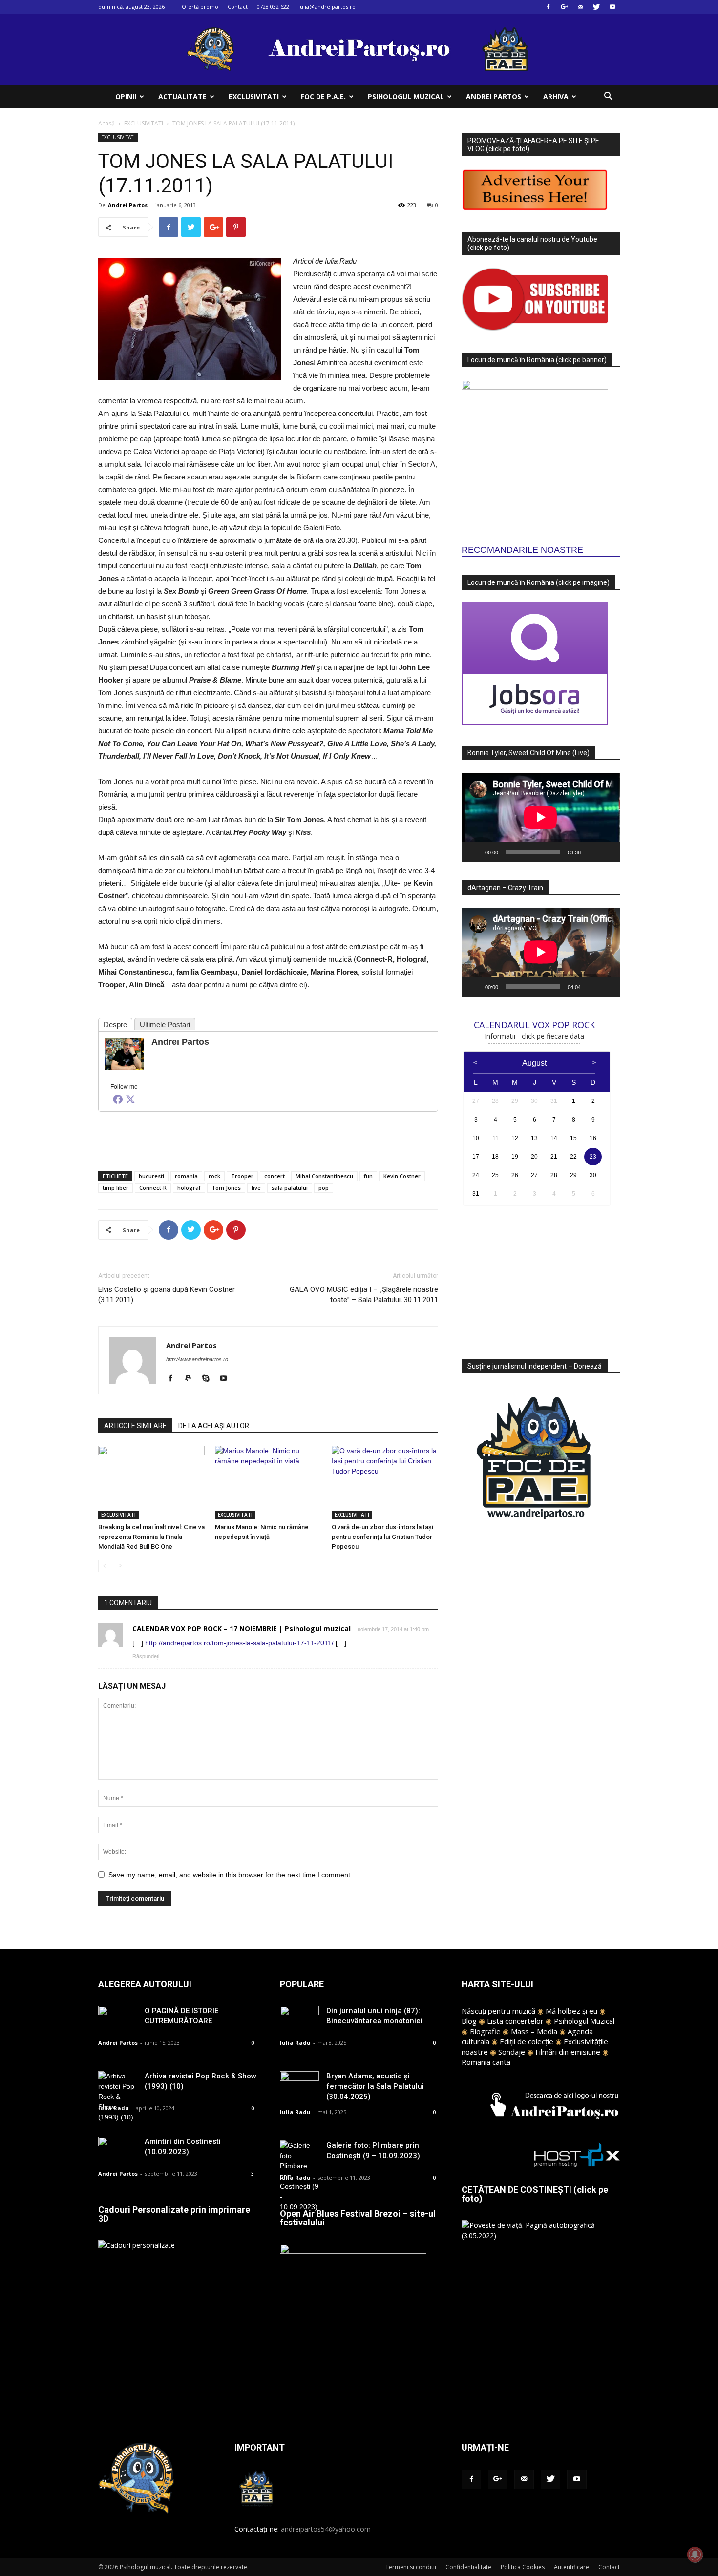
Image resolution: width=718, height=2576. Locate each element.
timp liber (116, 1188)
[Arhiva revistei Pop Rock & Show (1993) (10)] (118, 2097)
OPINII (126, 96)
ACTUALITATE (182, 96)
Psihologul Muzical (584, 2021)
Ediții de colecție (527, 2041)
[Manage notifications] (695, 2555)
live (256, 1188)
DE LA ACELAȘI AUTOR (214, 1426)
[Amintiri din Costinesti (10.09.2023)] (118, 2150)
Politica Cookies (523, 2567)
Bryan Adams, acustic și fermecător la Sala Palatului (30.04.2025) (375, 2086)
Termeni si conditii (411, 2567)
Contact (238, 7)
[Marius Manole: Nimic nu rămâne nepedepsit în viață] (268, 1482)
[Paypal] (192, 1379)
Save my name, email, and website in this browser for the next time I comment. (230, 1875)
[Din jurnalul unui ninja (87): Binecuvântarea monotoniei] (299, 2019)
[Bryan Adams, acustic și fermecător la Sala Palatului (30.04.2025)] (299, 2085)
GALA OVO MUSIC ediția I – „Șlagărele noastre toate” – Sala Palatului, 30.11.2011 (364, 1295)
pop (324, 1188)
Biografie (485, 2031)
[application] (541, 817)
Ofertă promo (200, 7)
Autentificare (571, 2567)
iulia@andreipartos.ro (327, 7)
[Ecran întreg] (607, 852)
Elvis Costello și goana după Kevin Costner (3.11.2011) (167, 1295)
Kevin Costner (402, 1176)
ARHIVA (556, 96)
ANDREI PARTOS (494, 96)
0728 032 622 (273, 7)
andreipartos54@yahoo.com (326, 2529)
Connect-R (153, 1188)
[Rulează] (474, 852)
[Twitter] (596, 7)
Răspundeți (146, 1656)
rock (214, 1176)
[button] (608, 97)
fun (368, 1176)
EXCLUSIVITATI (254, 96)
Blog (469, 2021)
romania (186, 1176)
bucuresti (151, 1176)
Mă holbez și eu (571, 2011)
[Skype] (209, 1379)
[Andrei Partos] (124, 1054)
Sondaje (512, 2052)
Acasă (106, 123)
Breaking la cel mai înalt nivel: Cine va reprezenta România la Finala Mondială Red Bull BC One (151, 1537)
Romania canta (486, 2062)
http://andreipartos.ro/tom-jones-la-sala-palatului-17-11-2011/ (239, 1643)
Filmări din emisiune (568, 2052)
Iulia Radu (114, 2108)
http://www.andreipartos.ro (197, 1359)
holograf (189, 1188)
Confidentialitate (468, 2567)
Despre (115, 1025)
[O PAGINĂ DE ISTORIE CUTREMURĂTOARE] (118, 2019)
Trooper (242, 1176)
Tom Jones (226, 1188)
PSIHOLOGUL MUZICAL (406, 96)
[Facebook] (548, 7)
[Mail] (580, 7)
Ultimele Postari (165, 1025)
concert (275, 1176)
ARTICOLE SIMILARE (135, 1426)
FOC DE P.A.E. (323, 96)
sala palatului (290, 1188)
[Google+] (564, 7)
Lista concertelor (515, 2021)
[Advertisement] (268, 1139)
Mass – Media (534, 2031)
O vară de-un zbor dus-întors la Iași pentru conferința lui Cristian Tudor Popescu (382, 1537)
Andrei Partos (128, 205)
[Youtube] (612, 7)
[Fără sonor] (591, 852)
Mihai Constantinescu (324, 1176)
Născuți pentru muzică (498, 2011)
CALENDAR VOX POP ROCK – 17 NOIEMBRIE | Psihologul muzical (242, 1629)
